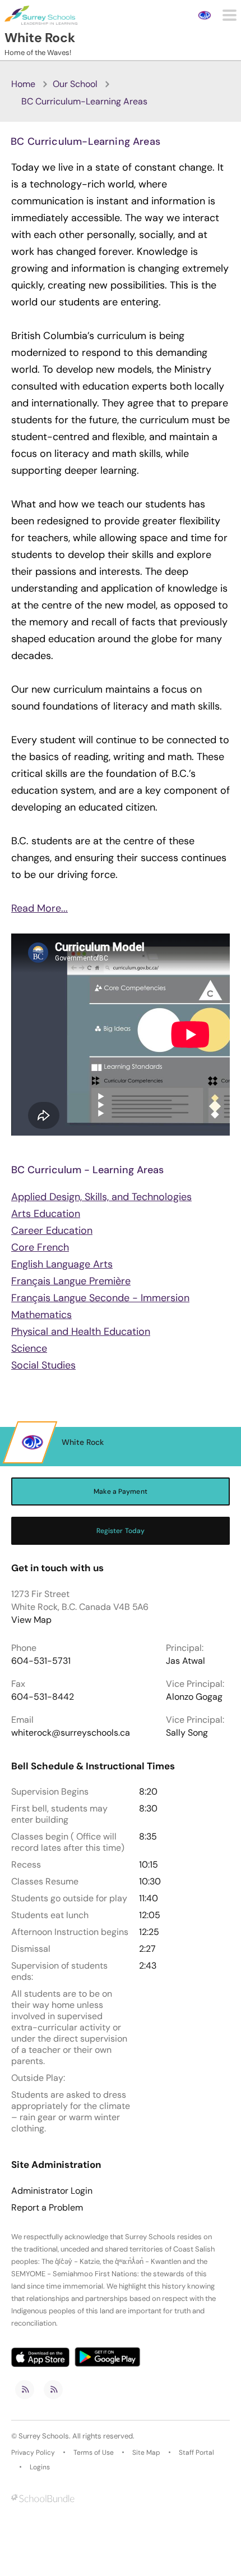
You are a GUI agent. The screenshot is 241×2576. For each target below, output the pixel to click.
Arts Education (46, 1214)
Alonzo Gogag (194, 1697)
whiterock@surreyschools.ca (71, 1733)
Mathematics (41, 1315)
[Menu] (230, 15)
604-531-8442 (43, 1697)
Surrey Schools (44, 2436)
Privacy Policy (33, 2453)
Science (29, 1348)
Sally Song (187, 1733)
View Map (31, 1620)
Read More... (40, 908)
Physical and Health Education (81, 1332)
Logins (40, 2467)
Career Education (52, 1230)
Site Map (146, 2453)
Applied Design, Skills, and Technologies (101, 1197)
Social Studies (43, 1365)
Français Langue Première (71, 1281)
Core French (40, 1247)
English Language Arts (62, 1264)
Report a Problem (47, 2208)
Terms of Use (94, 2453)
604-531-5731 (41, 1661)
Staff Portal (196, 2453)
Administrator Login (52, 2191)
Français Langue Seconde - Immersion (100, 1298)
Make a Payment (121, 1491)
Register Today (121, 1531)
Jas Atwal (186, 1661)
